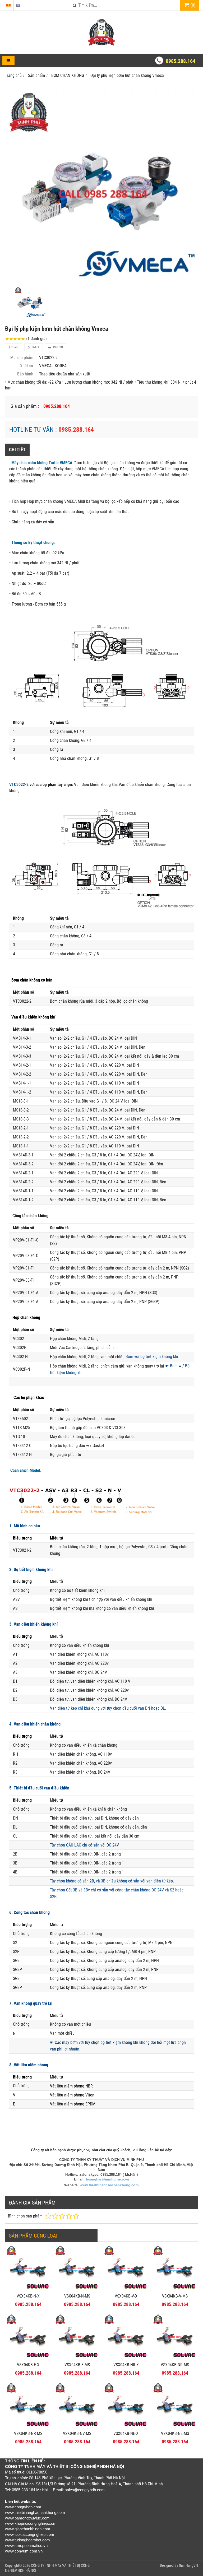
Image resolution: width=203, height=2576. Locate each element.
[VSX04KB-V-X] (126, 2289)
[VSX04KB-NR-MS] (175, 2358)
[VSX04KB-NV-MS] (77, 2427)
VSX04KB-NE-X (126, 2433)
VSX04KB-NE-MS (175, 2433)
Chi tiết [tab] (17, 450)
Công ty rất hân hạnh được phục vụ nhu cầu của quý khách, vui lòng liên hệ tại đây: (101, 2150)
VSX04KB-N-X (28, 2296)
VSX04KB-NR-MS (175, 2365)
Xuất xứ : (28, 366)
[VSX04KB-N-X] (28, 2289)
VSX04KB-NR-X (126, 2365)
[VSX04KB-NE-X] (126, 2427)
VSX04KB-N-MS (77, 2296)
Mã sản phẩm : (23, 358)
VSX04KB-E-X (28, 2365)
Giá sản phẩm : (25, 406)
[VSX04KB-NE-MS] (175, 2427)
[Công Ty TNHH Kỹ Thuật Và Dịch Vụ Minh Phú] (101, 44)
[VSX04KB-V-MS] (175, 2289)
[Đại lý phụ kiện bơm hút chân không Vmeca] (101, 186)
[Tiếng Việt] (8, 5)
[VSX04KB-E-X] (28, 2358)
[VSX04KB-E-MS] (77, 2358)
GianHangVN (188, 2565)
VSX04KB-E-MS (77, 2365)
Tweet (35, 347)
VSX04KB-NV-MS (77, 2433)
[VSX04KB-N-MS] (77, 2289)
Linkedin (57, 347)
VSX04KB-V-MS (175, 2296)
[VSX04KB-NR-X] (126, 2358)
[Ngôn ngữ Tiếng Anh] (18, 5)
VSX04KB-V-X (126, 2296)
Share (14, 347)
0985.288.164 (181, 61)
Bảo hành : (26, 374)
